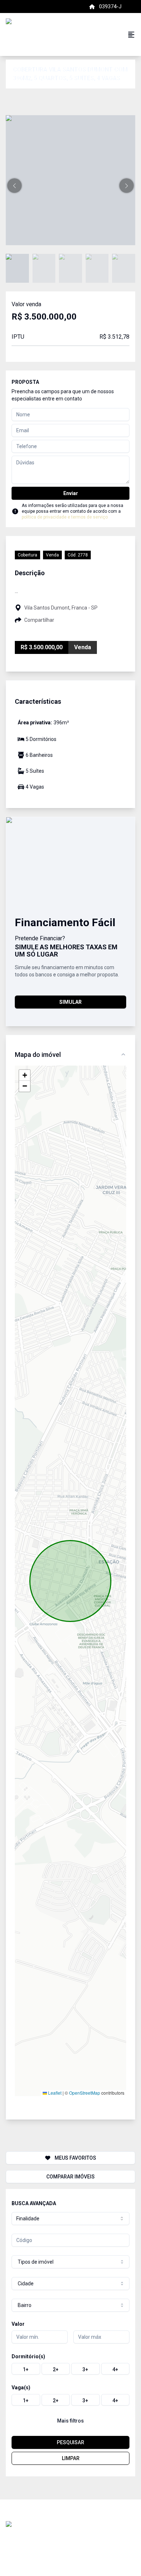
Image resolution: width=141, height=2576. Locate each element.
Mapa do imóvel (38, 1055)
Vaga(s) (21, 2388)
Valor (18, 2324)
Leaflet (54, 2093)
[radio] (26, 2369)
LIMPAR (71, 2458)
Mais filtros (70, 2421)
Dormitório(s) (28, 2356)
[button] (14, 186)
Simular (70, 1002)
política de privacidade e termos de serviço (65, 517)
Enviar (71, 493)
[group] (70, 2369)
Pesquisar (70, 2442)
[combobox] (70, 2219)
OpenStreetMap (85, 2093)
